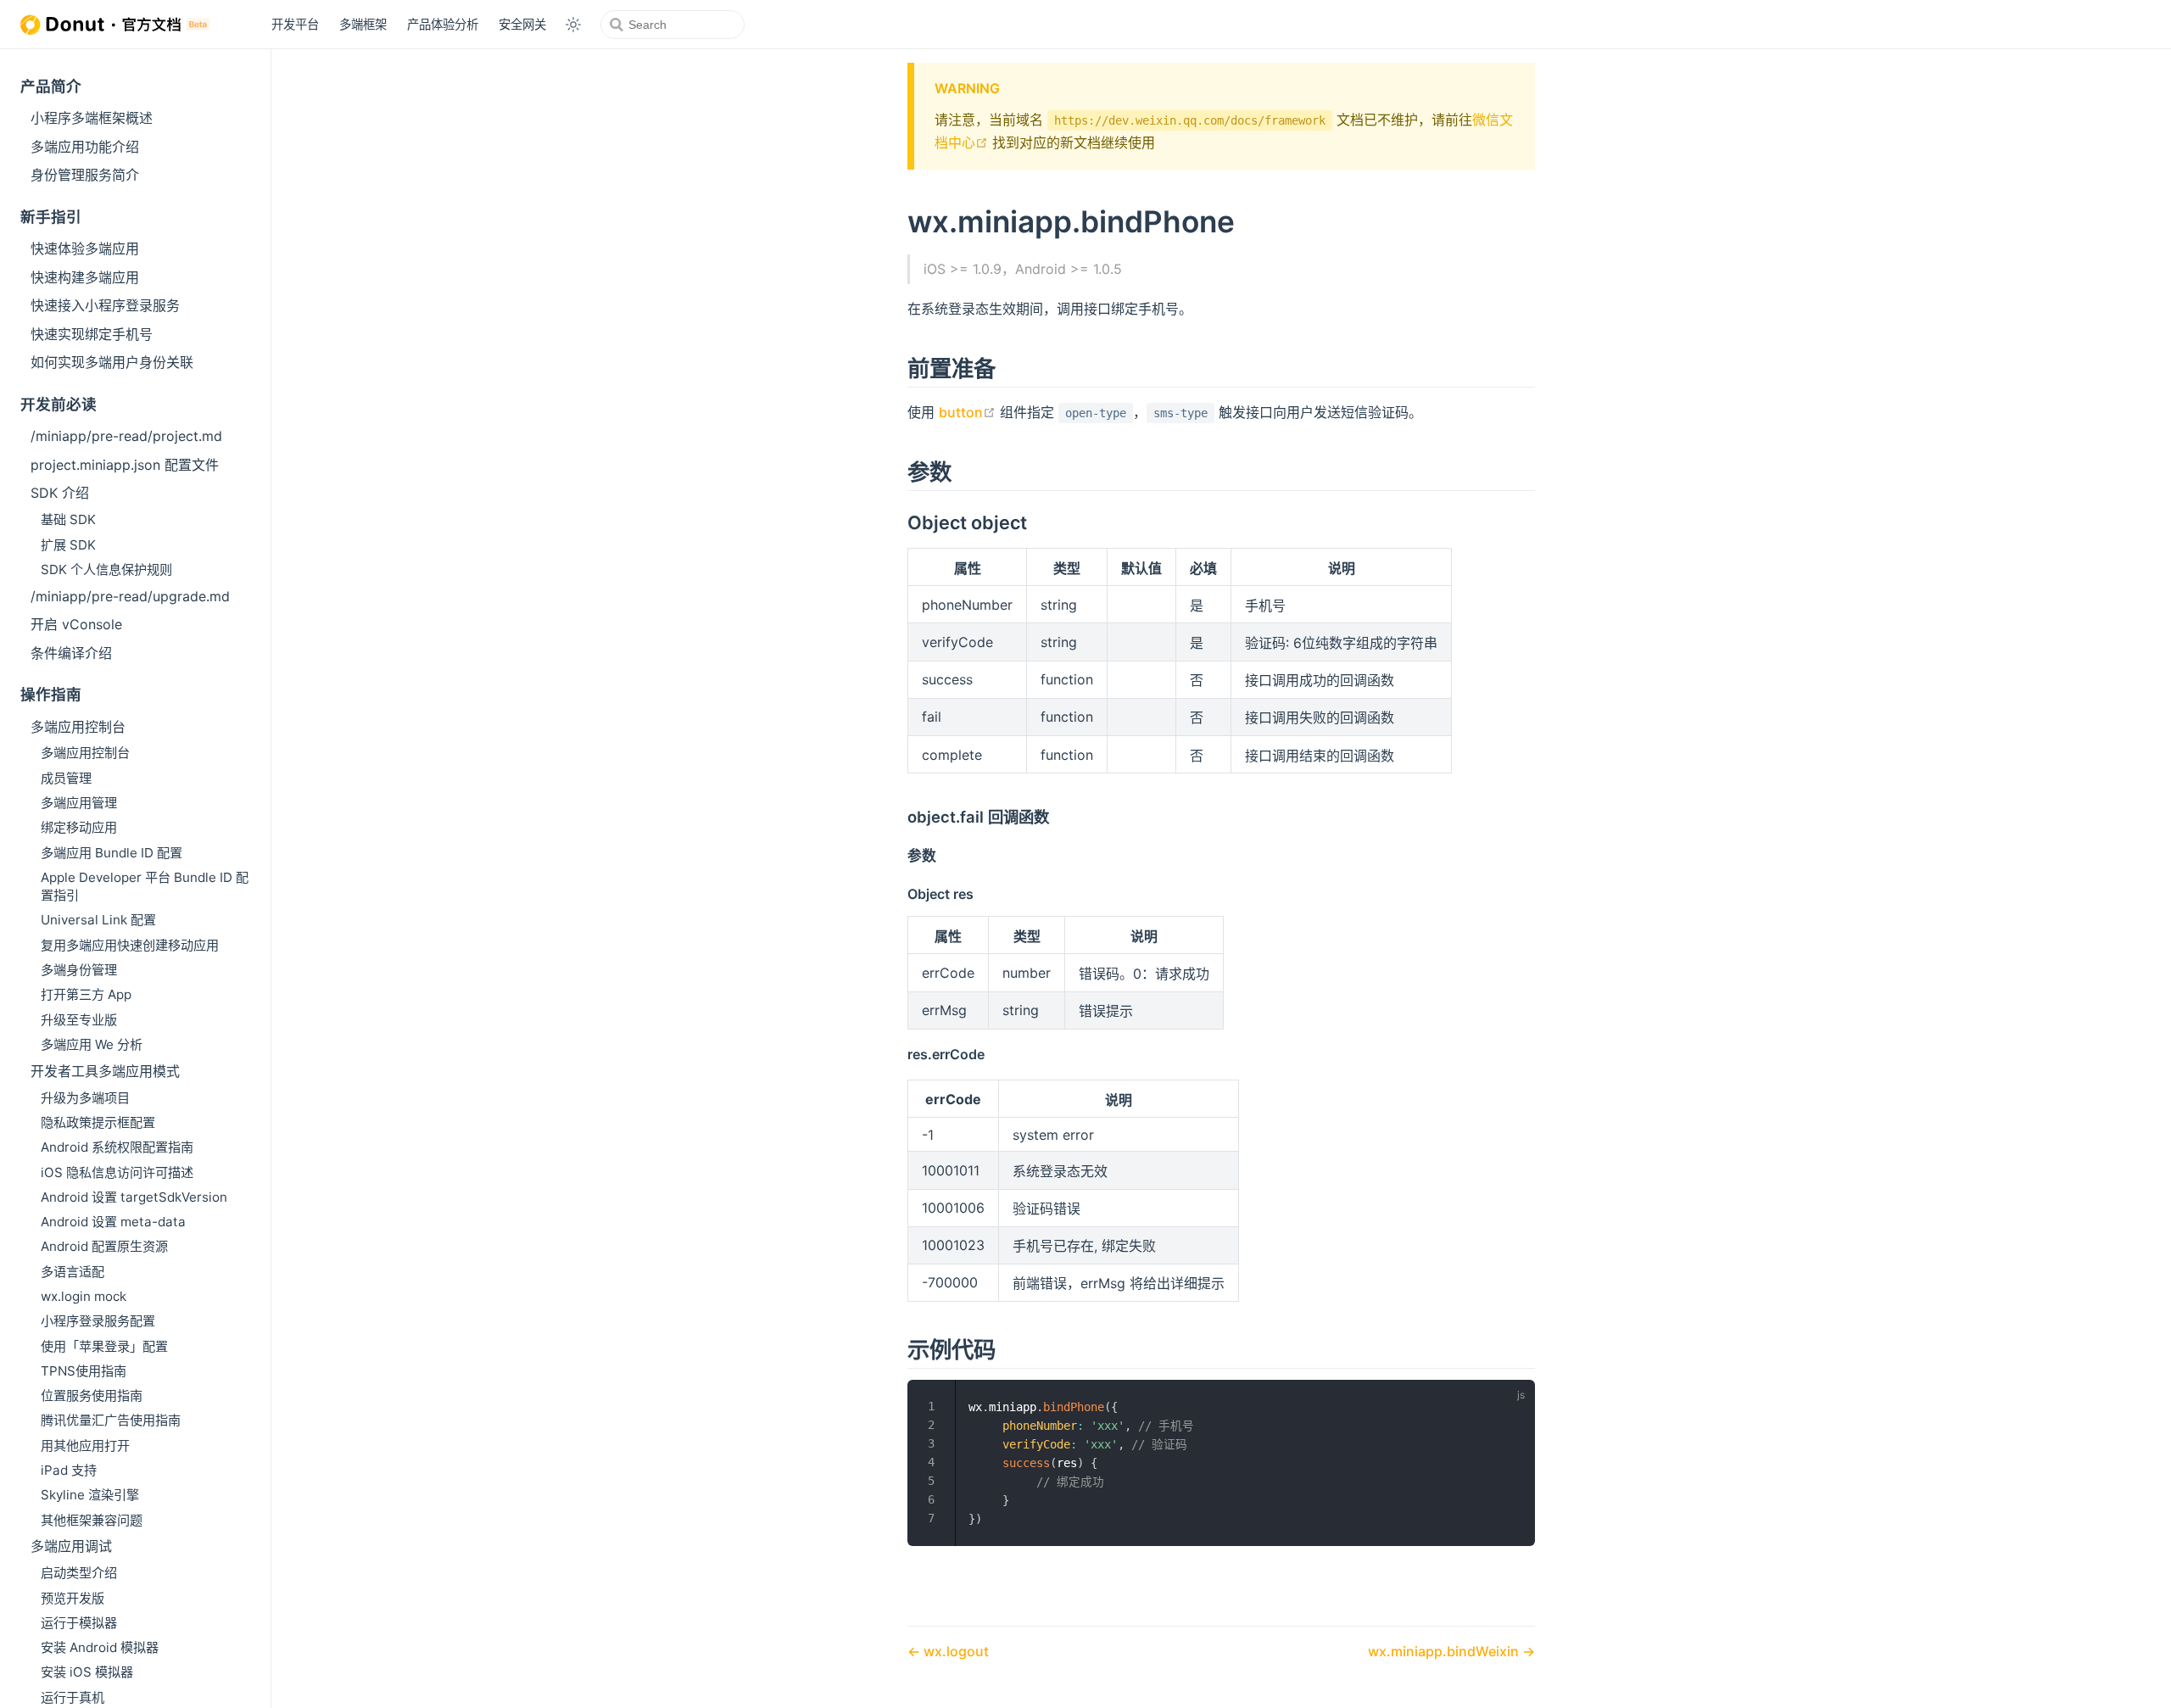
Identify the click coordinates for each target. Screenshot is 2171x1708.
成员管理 (66, 778)
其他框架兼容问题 (92, 1520)
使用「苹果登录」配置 (104, 1346)
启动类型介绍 (79, 1573)
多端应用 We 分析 (92, 1044)
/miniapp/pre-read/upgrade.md (130, 596)
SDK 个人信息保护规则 (106, 569)
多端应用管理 (79, 803)
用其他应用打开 (85, 1446)
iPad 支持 (69, 1470)
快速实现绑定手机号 (92, 334)
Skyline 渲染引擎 (90, 1495)
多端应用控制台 (78, 727)
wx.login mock (84, 1296)
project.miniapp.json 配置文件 (125, 465)
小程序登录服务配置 (98, 1321)
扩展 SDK (68, 545)
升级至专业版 (79, 1020)
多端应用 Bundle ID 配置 (112, 853)
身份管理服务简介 (85, 175)
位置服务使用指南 (92, 1395)
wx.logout (954, 1651)
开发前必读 (59, 404)
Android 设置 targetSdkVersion (134, 1197)
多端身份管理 (79, 970)
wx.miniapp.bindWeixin (1445, 1651)
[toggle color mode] (573, 25)
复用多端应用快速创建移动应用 (130, 945)
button (967, 412)
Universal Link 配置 (98, 920)
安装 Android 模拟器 (100, 1647)
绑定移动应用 (79, 827)
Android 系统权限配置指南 (117, 1147)
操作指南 (51, 694)
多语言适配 (73, 1272)
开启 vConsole (76, 624)
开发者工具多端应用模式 (105, 1071)
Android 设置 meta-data (113, 1222)
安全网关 (522, 24)
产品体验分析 (443, 24)
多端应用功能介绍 (85, 147)
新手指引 (51, 217)
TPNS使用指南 (84, 1371)
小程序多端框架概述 (92, 118)
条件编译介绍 (71, 653)
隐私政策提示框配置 (98, 1122)
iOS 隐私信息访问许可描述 (117, 1172)
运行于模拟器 (79, 1623)
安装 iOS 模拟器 (87, 1672)
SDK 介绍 (60, 493)
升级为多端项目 (85, 1098)
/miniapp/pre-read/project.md (126, 436)
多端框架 (363, 24)
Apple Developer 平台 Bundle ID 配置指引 (145, 886)
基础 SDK (68, 519)
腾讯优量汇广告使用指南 (111, 1420)
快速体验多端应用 (85, 248)
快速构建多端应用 (85, 277)
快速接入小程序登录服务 (105, 305)
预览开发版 (73, 1598)
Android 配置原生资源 (104, 1246)
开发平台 (295, 24)
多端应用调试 (71, 1546)
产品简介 (51, 86)
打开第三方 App (86, 994)
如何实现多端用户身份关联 (112, 362)
